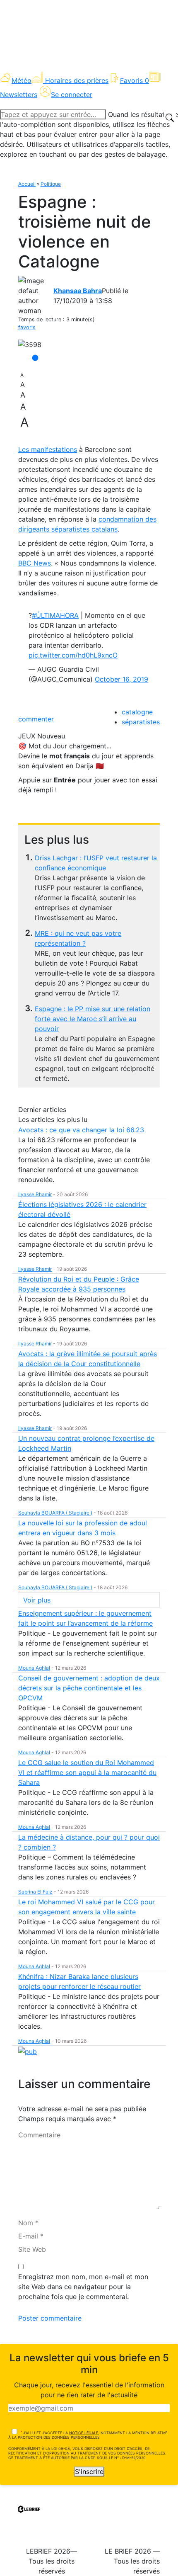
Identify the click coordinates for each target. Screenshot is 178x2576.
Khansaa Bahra (78, 291)
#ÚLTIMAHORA (55, 615)
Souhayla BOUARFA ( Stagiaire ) (55, 1513)
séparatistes (141, 722)
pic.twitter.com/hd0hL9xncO (73, 655)
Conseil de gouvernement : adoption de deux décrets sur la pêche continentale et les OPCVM (89, 1688)
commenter (36, 719)
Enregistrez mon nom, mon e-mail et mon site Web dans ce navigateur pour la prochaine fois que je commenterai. (83, 2287)
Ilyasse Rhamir (35, 1194)
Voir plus (37, 1600)
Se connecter (72, 95)
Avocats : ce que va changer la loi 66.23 (81, 1130)
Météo (22, 80)
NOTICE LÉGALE (84, 2433)
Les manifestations (48, 449)
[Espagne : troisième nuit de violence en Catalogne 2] (30, 345)
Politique (51, 184)
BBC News (35, 563)
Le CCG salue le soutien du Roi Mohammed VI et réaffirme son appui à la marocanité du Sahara (87, 1772)
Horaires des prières (77, 80)
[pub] (28, 2051)
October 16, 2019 (121, 679)
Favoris (135, 80)
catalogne (137, 712)
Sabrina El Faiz (35, 1892)
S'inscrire (89, 2472)
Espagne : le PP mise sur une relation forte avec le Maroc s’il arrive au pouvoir (93, 1019)
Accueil (27, 184)
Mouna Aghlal (34, 1668)
